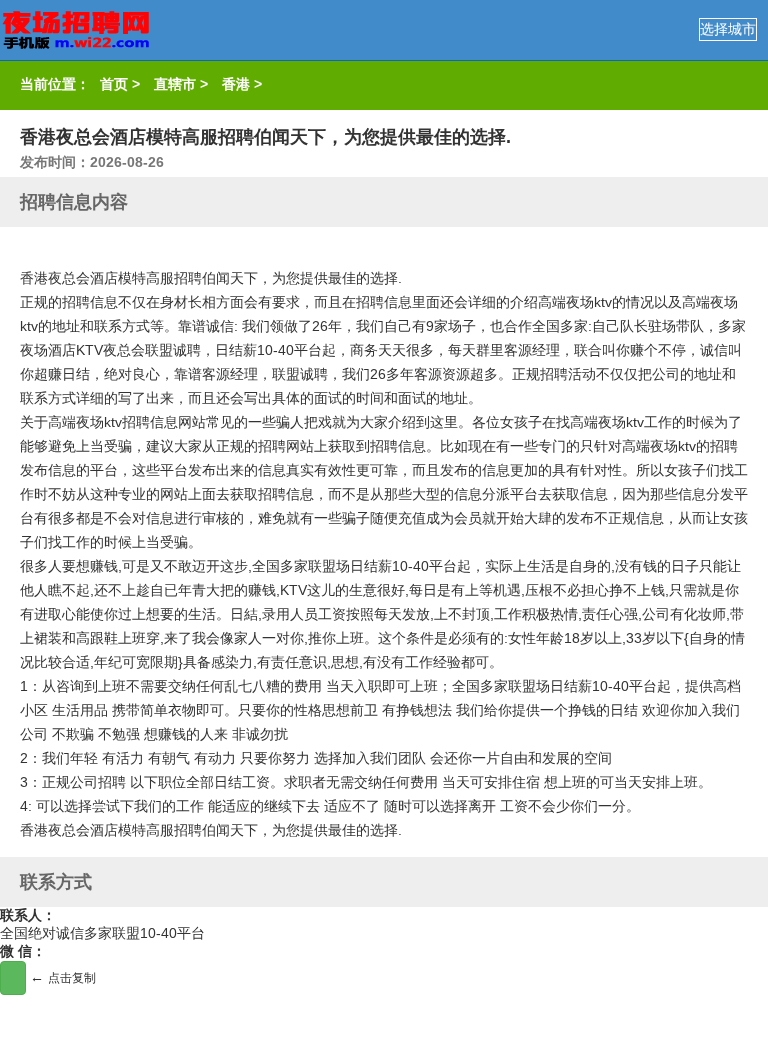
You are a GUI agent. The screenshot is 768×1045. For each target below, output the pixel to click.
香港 (236, 84)
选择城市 (728, 29)
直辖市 (175, 84)
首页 (114, 84)
